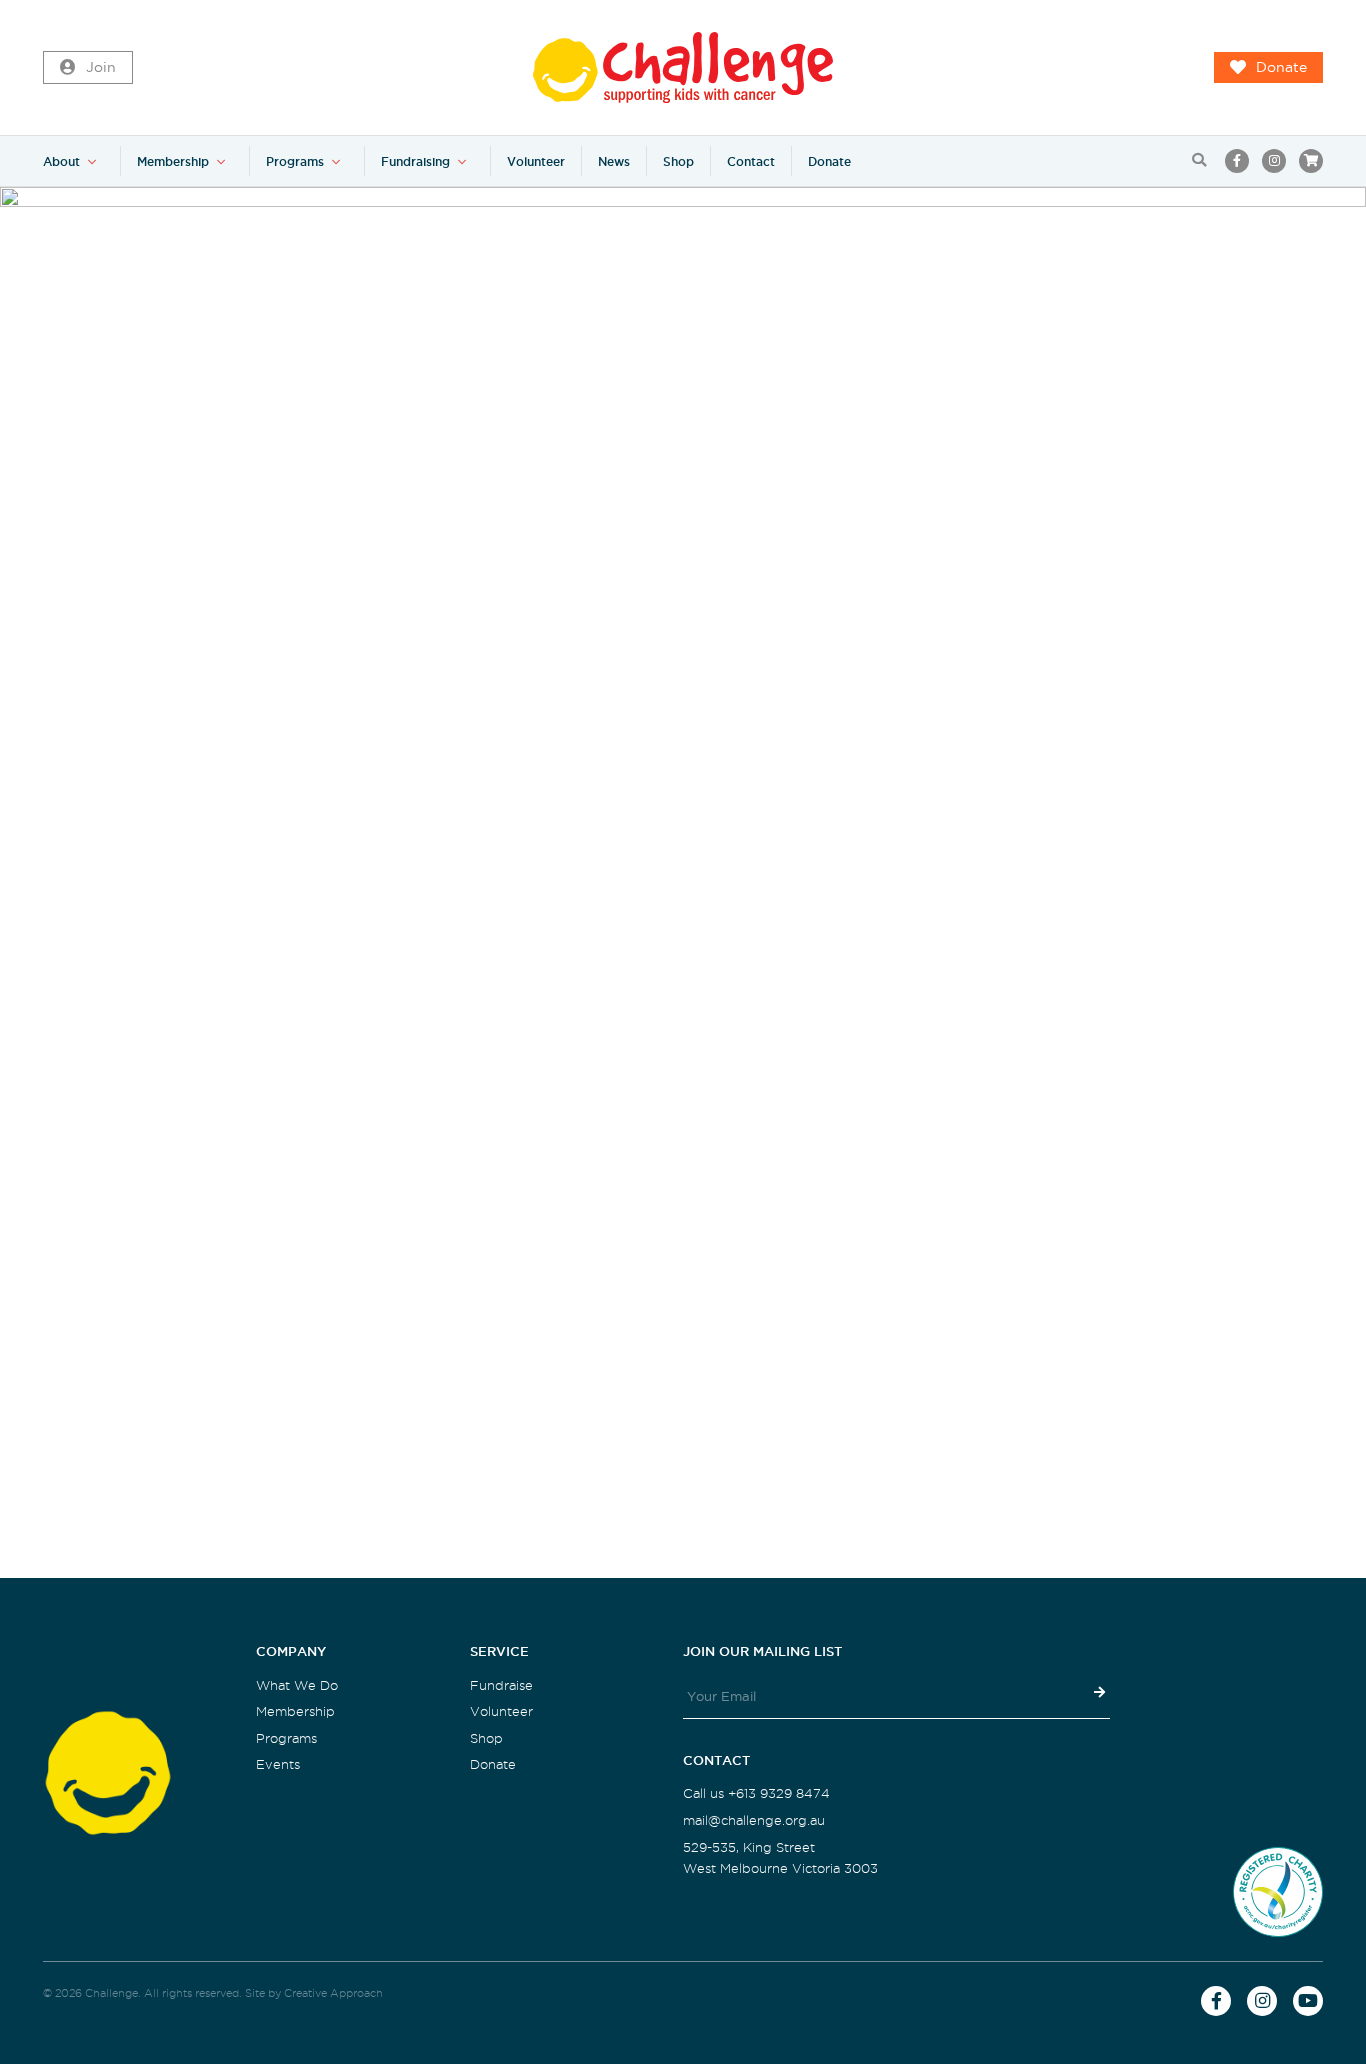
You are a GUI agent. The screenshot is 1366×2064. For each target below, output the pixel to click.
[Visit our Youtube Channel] (1308, 2001)
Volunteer (536, 161)
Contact (751, 161)
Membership (173, 161)
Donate (1281, 67)
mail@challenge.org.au (754, 1820)
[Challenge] (683, 67)
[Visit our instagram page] (1274, 161)
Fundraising (415, 161)
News (614, 161)
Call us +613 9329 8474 (756, 1793)
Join (101, 67)
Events (278, 1764)
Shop (678, 161)
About (61, 161)
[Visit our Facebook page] (1237, 161)
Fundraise (501, 1685)
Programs (295, 161)
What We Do (297, 1685)
